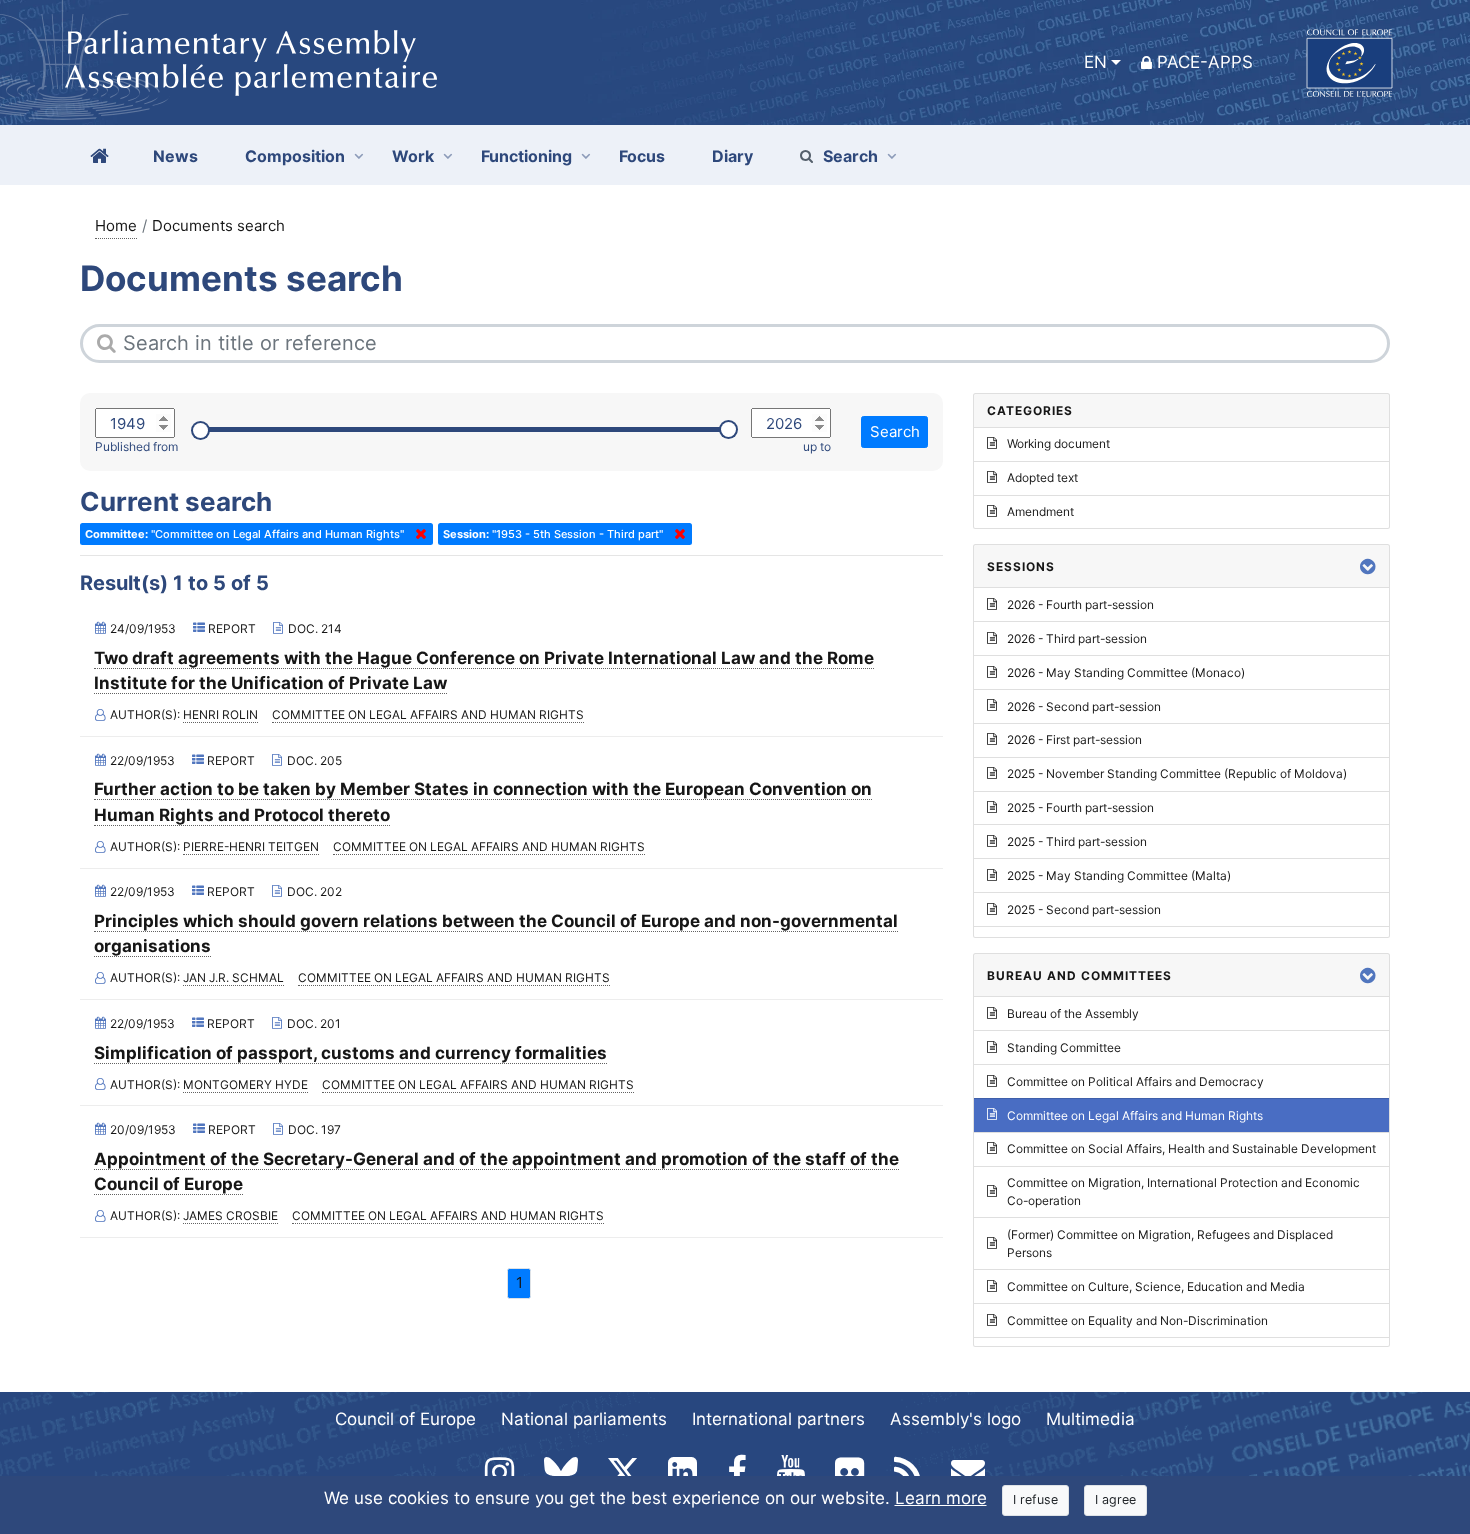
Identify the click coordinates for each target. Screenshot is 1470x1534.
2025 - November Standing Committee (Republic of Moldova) (1177, 773)
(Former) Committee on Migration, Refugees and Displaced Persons (1170, 1243)
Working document (1058, 443)
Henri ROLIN (220, 714)
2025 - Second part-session (1084, 909)
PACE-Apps (1205, 62)
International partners (778, 1419)
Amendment (1040, 511)
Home (116, 225)
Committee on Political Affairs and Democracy (1135, 1081)
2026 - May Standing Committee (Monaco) (1126, 672)
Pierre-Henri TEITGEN (251, 846)
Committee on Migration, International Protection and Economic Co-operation (1183, 1191)
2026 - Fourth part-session (1080, 604)
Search (850, 156)
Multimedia (1090, 1419)
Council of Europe (405, 1419)
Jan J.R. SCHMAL (233, 977)
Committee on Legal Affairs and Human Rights (428, 714)
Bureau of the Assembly (1073, 1013)
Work (413, 156)
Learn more (941, 1498)
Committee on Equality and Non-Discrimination (1137, 1320)
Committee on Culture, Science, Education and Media (1156, 1286)
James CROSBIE (230, 1215)
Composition (295, 156)
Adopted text (1042, 477)
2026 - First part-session (1074, 739)
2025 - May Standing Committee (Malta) (1119, 875)
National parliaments (584, 1419)
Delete (417, 534)
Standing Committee (1064, 1047)
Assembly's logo (955, 1419)
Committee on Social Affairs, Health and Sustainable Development (1191, 1148)
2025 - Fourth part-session (1080, 807)
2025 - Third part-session (1077, 841)
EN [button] (1095, 62)
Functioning (526, 156)
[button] (1368, 566)
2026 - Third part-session (1077, 638)
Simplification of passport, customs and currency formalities (350, 1053)
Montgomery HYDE (245, 1084)
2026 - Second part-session (1084, 706)
